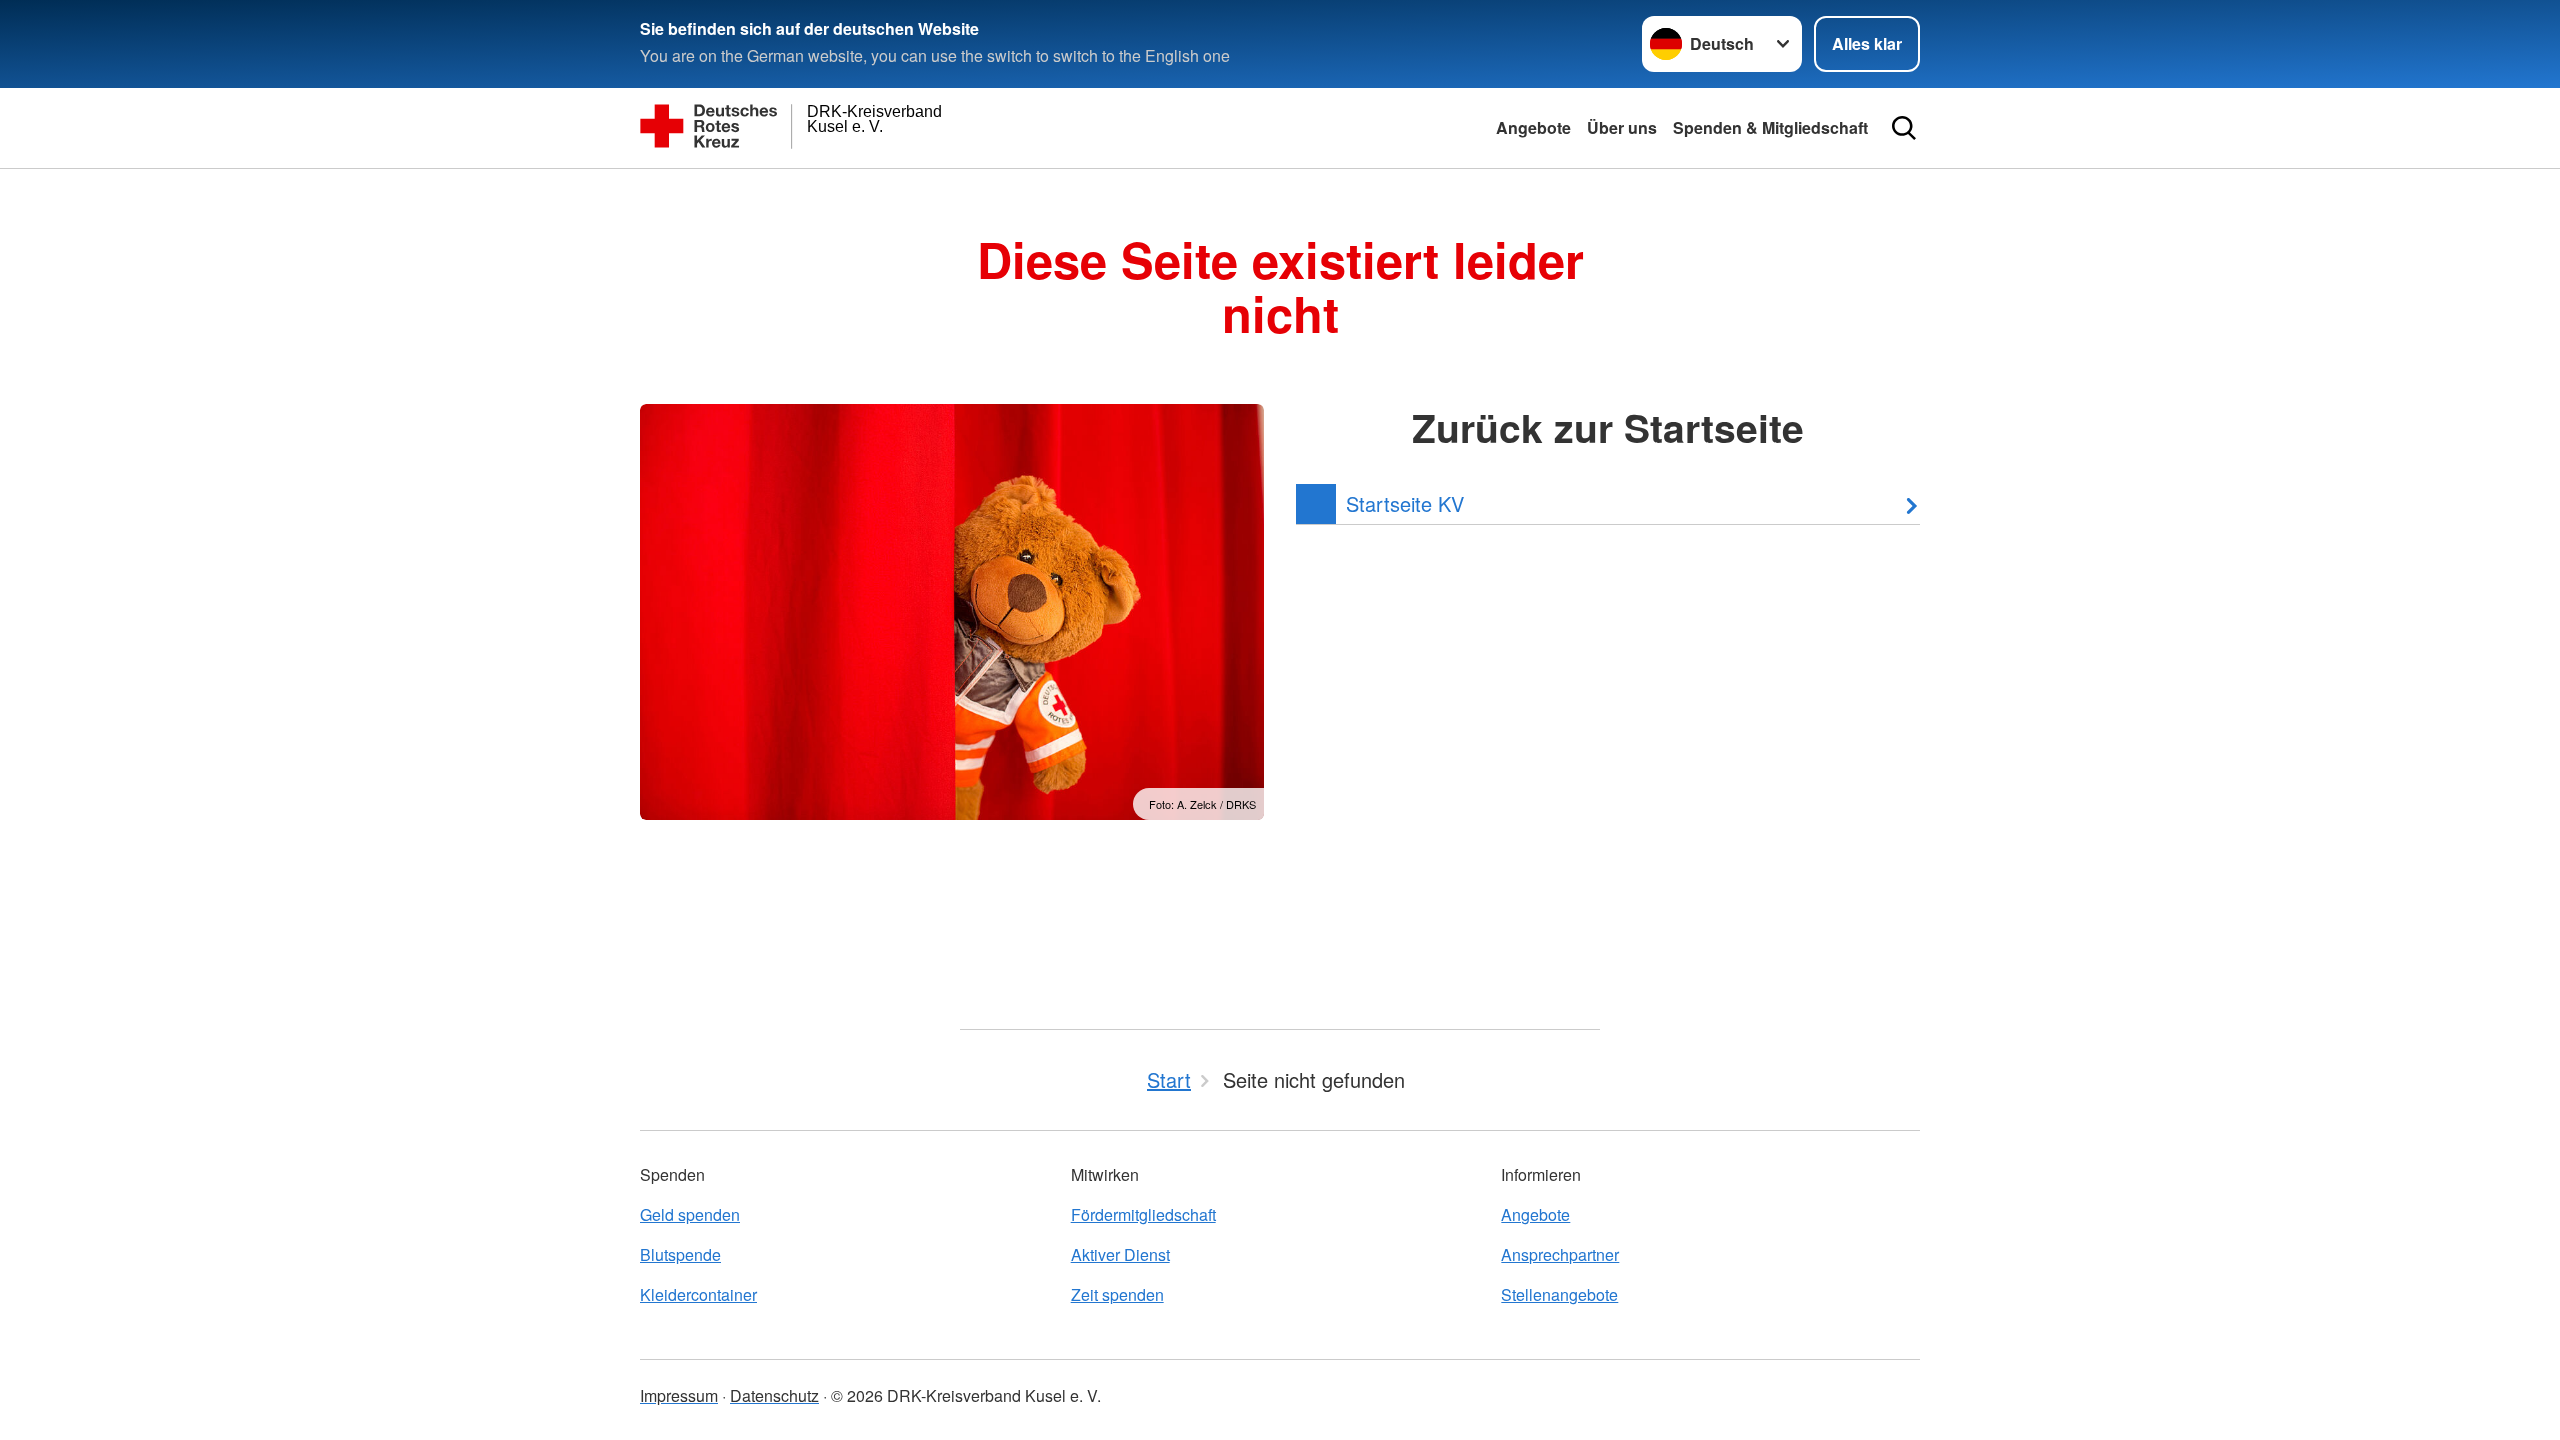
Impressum (679, 1395)
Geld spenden (690, 1214)
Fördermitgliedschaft (1143, 1214)
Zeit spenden (1117, 1294)
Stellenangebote (1559, 1294)
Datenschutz (774, 1395)
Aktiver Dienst (1120, 1254)
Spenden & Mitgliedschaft (1770, 127)
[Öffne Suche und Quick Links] (1904, 128)
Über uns (1622, 127)
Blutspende (680, 1254)
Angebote (1533, 127)
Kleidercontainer (698, 1294)
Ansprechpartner (1560, 1254)
